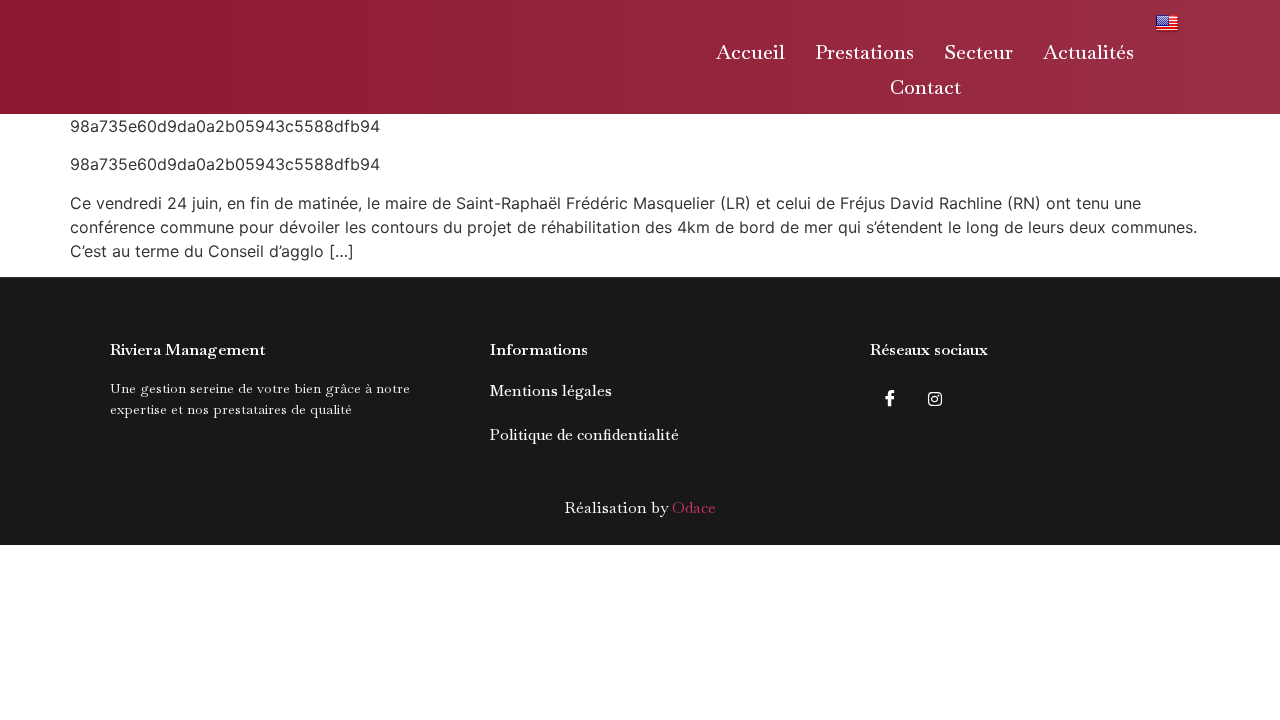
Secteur (978, 52)
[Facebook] (890, 398)
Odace (694, 507)
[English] (1169, 22)
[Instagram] (935, 398)
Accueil (750, 52)
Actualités (1088, 52)
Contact (925, 87)
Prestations (864, 52)
